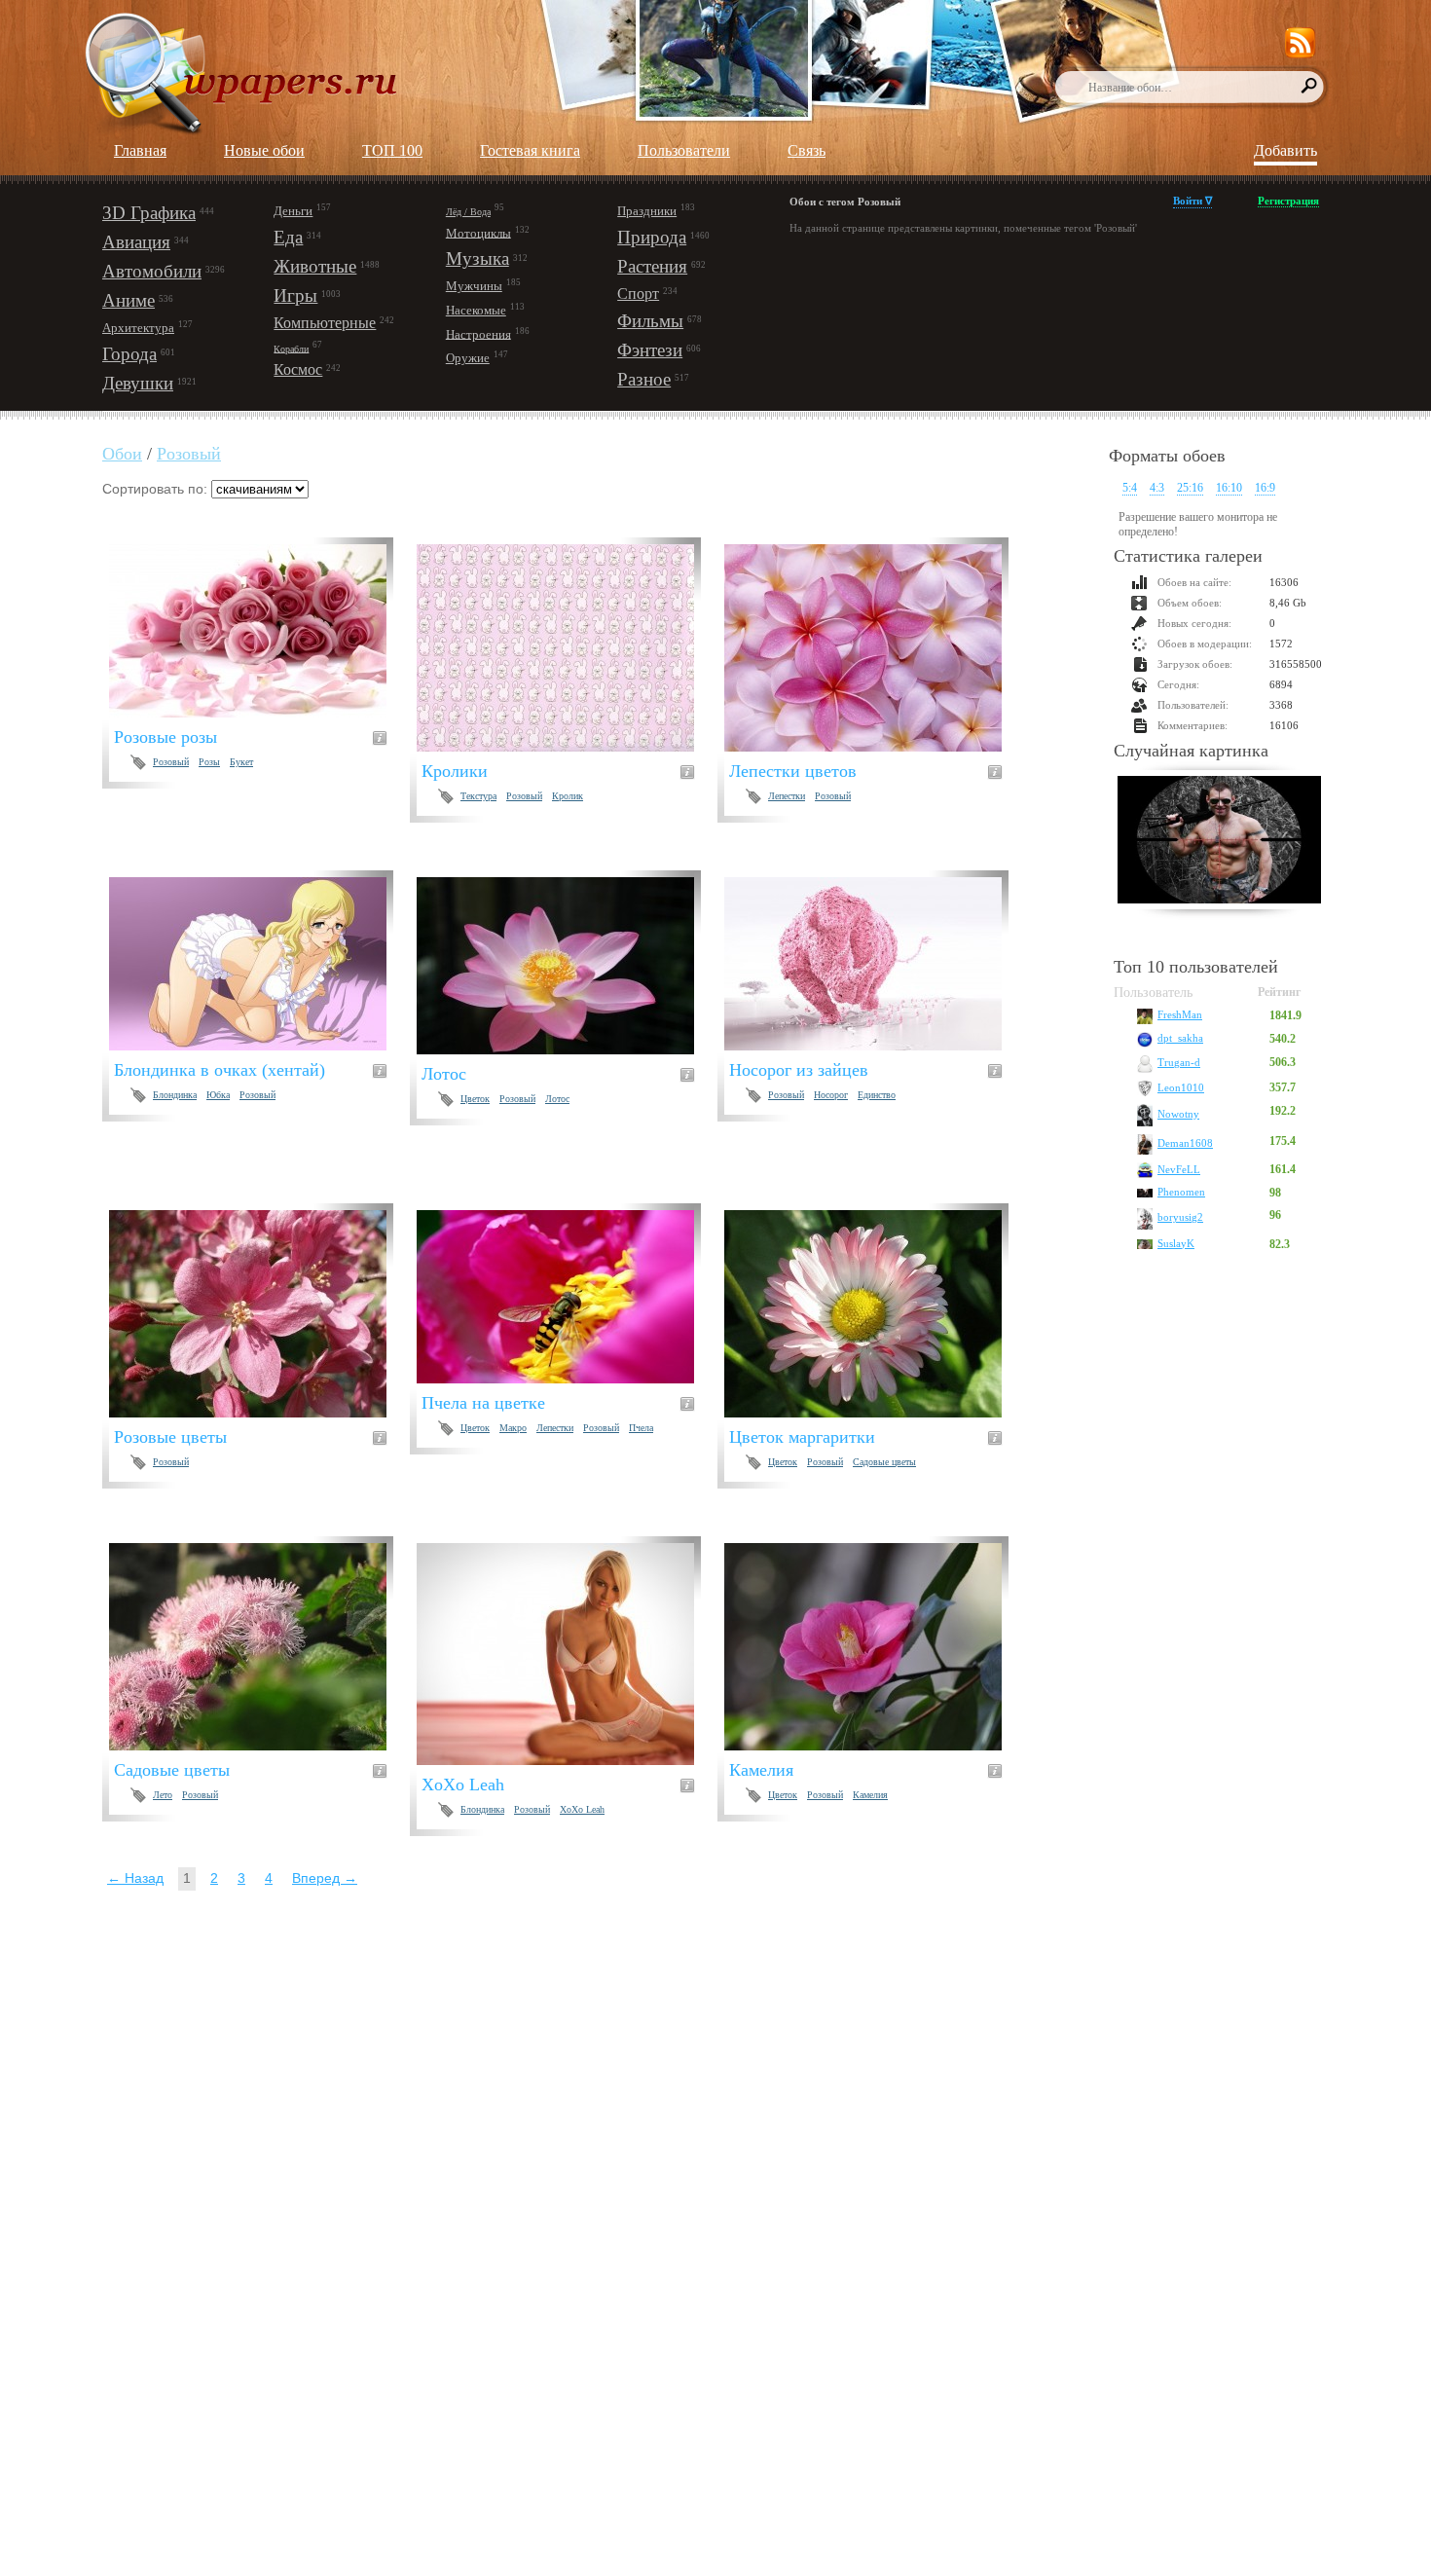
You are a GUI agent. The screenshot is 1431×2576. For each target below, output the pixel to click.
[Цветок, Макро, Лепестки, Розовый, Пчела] (567, 1297)
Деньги (293, 211)
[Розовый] (259, 1314)
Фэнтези (650, 350)
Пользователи (684, 150)
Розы (209, 762)
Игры (295, 295)
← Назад (135, 1878)
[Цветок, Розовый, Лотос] (567, 966)
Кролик (568, 796)
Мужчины (474, 286)
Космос (298, 369)
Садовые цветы (884, 1462)
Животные (315, 266)
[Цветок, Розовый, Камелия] (875, 1647)
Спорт (638, 294)
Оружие (468, 358)
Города (129, 354)
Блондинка (175, 1095)
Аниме (128, 300)
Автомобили (152, 271)
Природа (652, 237)
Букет (241, 762)
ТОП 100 (392, 150)
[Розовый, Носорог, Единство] (875, 964)
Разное (644, 379)
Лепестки (787, 796)
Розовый (189, 454)
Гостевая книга (530, 150)
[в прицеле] (1219, 842)
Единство (877, 1095)
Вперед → (325, 1878)
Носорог (831, 1095)
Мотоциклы (478, 232)
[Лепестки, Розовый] (875, 648)
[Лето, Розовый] (259, 1647)
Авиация (136, 242)
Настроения (478, 333)
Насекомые (476, 310)
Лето (163, 1795)
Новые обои (264, 150)
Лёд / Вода (468, 212)
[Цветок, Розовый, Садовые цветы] (875, 1314)
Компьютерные (325, 323)
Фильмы (650, 321)
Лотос (557, 1099)
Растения (652, 266)
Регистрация (1288, 201)
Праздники (647, 211)
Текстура (478, 796)
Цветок (475, 1099)
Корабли (291, 348)
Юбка (218, 1095)
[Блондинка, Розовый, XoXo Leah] (567, 1654)
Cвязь (807, 150)
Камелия (870, 1795)
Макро (513, 1428)
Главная (140, 150)
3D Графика (149, 213)
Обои (122, 454)
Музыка (477, 258)
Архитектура (138, 328)
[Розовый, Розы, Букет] (259, 631)
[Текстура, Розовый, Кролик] (567, 648)
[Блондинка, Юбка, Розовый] (259, 964)
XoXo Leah (582, 1809)
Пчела (641, 1428)
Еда (288, 237)
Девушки (138, 383)
